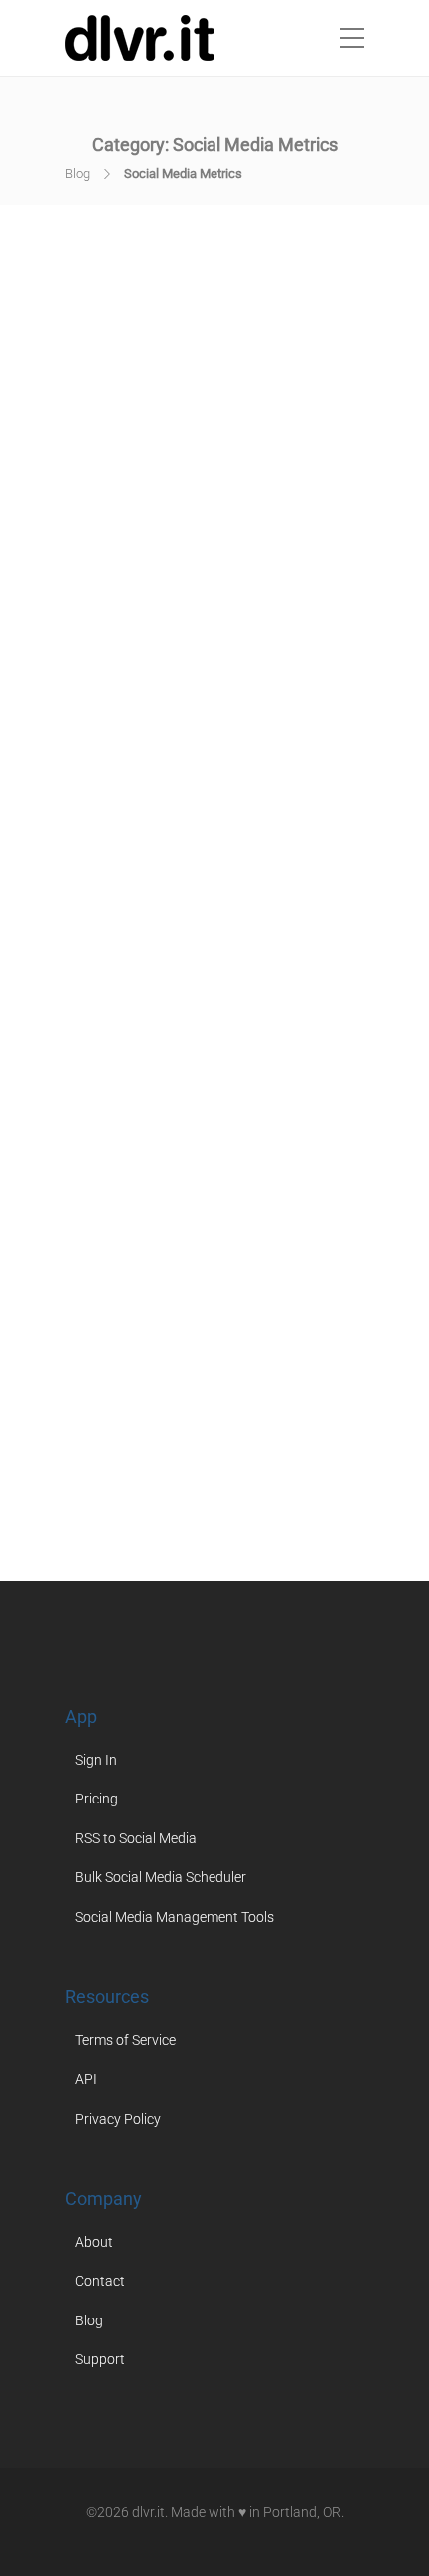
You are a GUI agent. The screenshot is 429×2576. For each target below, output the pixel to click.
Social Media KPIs (152, 1400)
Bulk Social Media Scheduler (161, 1877)
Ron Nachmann (163, 599)
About (94, 2242)
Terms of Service (125, 2040)
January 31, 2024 (280, 599)
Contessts (285, 771)
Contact (100, 2281)
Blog (77, 173)
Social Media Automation (179, 807)
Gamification (260, 789)
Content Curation (181, 771)
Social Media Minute (162, 1436)
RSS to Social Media (136, 1838)
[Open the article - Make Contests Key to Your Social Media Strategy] (214, 409)
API (86, 2079)
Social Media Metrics (242, 1418)
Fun (198, 789)
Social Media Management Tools (175, 1917)
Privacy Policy (118, 2119)
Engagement (137, 789)
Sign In (96, 1760)
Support (100, 2359)
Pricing (96, 1799)
